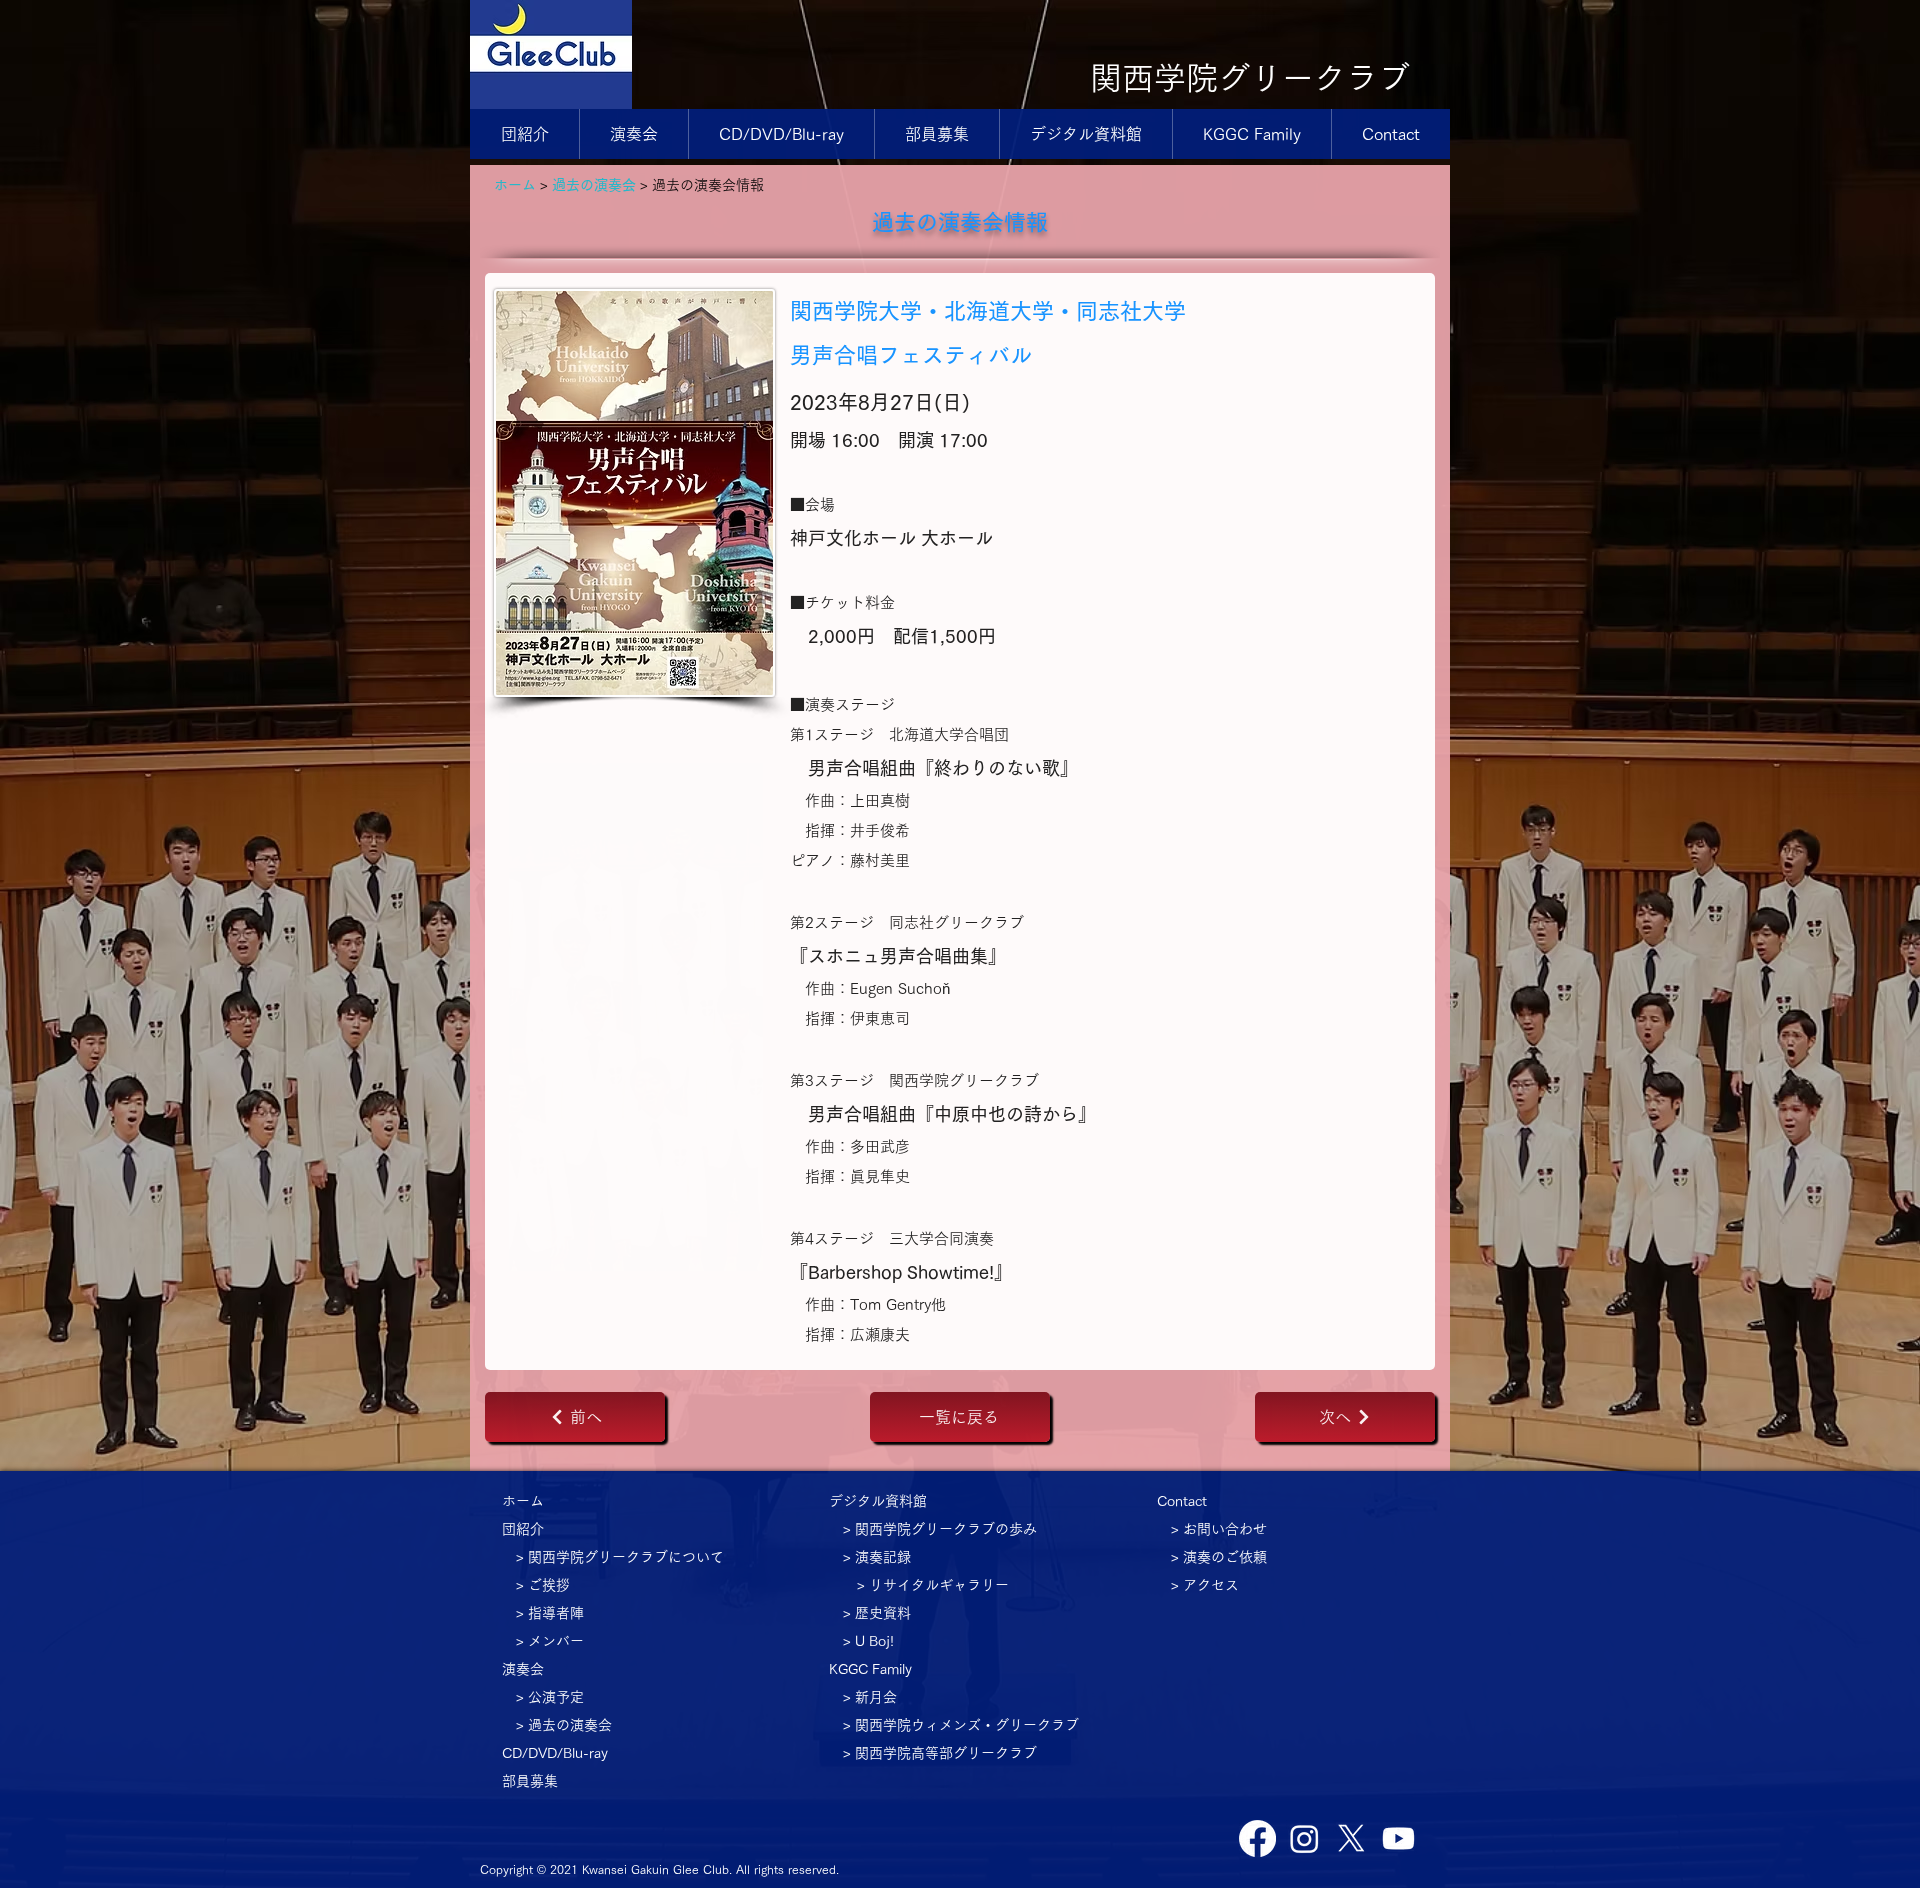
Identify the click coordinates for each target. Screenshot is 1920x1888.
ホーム (515, 185)
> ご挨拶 (543, 1585)
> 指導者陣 (550, 1613)
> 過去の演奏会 (564, 1725)
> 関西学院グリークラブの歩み (940, 1529)
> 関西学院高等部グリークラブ (940, 1753)
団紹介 (523, 1529)
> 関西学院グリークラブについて (620, 1557)
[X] (1351, 1838)
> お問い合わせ (1219, 1529)
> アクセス (1205, 1585)
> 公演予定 (550, 1697)
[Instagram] (1304, 1838)
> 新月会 (870, 1697)
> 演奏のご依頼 (1219, 1557)
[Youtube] (1398, 1838)
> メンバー (550, 1641)
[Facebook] (1257, 1838)
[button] (633, 134)
